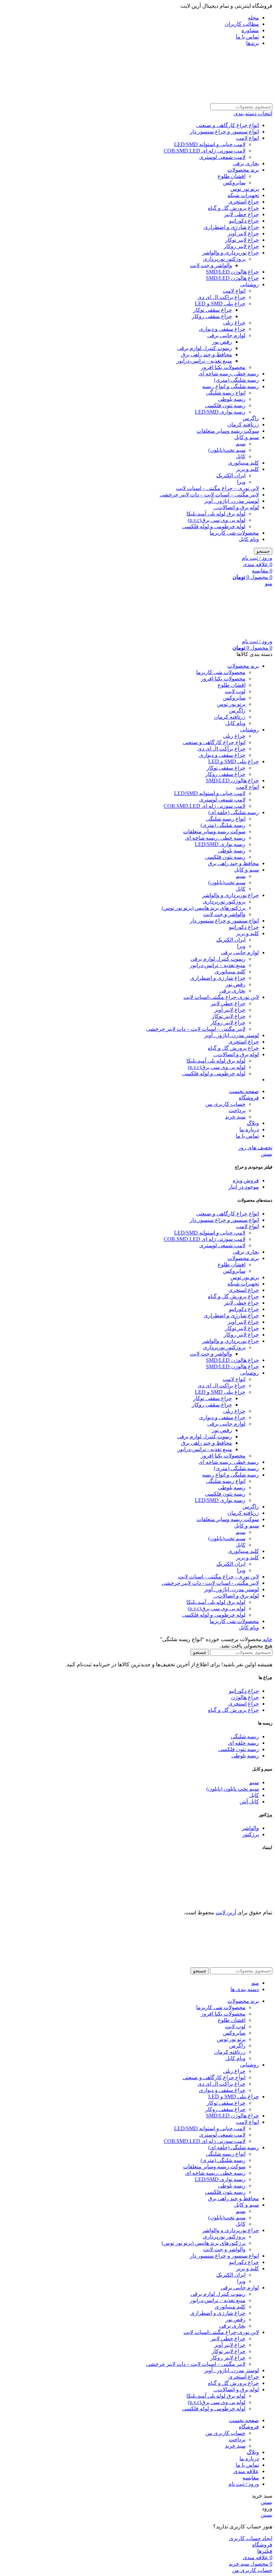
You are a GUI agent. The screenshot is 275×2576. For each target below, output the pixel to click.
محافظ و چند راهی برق (207, 354)
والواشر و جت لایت (211, 265)
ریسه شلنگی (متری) (236, 380)
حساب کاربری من (225, 1104)
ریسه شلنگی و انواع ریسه (231, 386)
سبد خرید (235, 1117)
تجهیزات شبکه (243, 195)
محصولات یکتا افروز (223, 367)
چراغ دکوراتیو (244, 221)
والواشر (250, 1828)
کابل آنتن (249, 1802)
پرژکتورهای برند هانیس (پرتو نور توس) (204, 908)
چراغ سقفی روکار (212, 316)
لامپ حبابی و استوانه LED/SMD (210, 144)
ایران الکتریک (231, 475)
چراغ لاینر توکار (242, 240)
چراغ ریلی (234, 323)
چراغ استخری (244, 202)
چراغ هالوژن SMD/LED (232, 272)
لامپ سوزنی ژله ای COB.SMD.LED (205, 151)
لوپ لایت (235, 691)
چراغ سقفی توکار (213, 310)
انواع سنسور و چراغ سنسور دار (224, 132)
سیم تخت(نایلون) (227, 450)
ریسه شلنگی (245, 1736)
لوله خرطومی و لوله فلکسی (214, 526)
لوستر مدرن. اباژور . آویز (232, 501)
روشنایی (250, 284)
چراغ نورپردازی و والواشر (231, 253)
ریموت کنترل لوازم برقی (205, 348)
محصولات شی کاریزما (234, 533)
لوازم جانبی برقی (226, 335)
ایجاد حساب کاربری (251, 2538)
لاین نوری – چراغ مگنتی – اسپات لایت (217, 488)
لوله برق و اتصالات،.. (236, 507)
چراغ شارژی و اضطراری (231, 227)
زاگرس (251, 418)
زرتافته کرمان (243, 425)
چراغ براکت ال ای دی (222, 297)
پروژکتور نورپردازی (224, 259)
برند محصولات (243, 170)
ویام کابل (249, 539)
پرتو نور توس (245, 189)
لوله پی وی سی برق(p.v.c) (217, 520)
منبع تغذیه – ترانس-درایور (204, 361)
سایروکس (234, 183)
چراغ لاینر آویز (243, 233)
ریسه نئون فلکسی (225, 405)
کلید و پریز (248, 469)
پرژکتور (251, 1834)
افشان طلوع (232, 176)
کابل (241, 456)
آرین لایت (226, 1912)
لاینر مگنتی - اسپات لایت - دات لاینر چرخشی (210, 1583)
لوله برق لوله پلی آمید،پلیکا (216, 514)
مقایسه (251, 2478)
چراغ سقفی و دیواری (222, 329)
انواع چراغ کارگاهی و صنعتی (228, 125)
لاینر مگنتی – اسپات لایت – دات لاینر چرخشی (209, 495)
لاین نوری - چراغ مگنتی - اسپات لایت (218, 1577)
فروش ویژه (246, 1180)
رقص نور (222, 342)
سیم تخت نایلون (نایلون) (233, 1789)
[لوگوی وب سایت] (226, 100)
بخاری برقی (246, 163)
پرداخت (237, 1110)
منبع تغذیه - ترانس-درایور (205, 1449)
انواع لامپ (248, 138)
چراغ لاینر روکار (241, 246)
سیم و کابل (246, 437)
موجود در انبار (244, 1187)
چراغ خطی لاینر (241, 214)
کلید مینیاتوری (243, 463)
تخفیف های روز (255, 1148)
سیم (241, 444)
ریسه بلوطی (232, 399)
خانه (267, 1639)
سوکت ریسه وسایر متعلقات (228, 431)
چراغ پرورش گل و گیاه (233, 208)
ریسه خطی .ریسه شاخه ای (229, 374)
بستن (266, 1154)
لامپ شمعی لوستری (222, 157)
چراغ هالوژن (245, 1697)
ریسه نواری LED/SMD (220, 412)
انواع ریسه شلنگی (226, 393)
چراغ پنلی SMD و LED (220, 304)
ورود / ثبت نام (244, 2484)
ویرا (241, 482)
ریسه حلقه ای (243, 1743)
